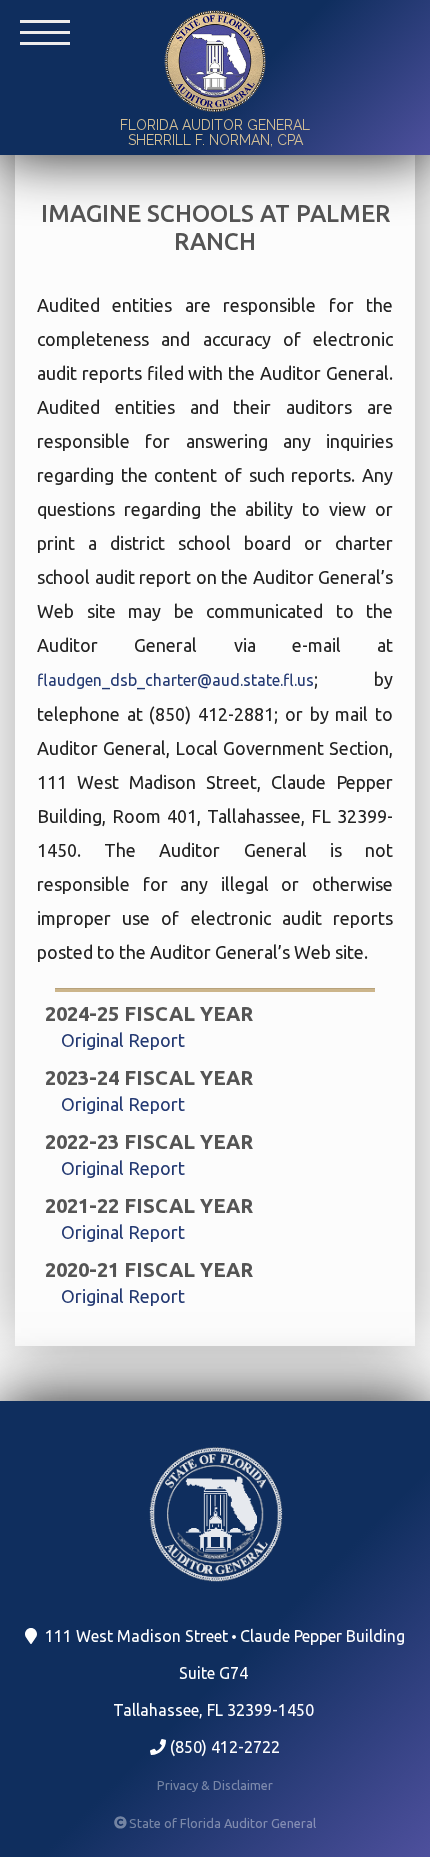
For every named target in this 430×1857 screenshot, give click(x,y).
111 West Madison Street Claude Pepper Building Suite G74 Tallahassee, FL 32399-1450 (223, 1673)
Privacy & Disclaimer (215, 1785)
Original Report (123, 1040)
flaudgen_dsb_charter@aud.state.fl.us (175, 680)
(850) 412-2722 (223, 1747)
